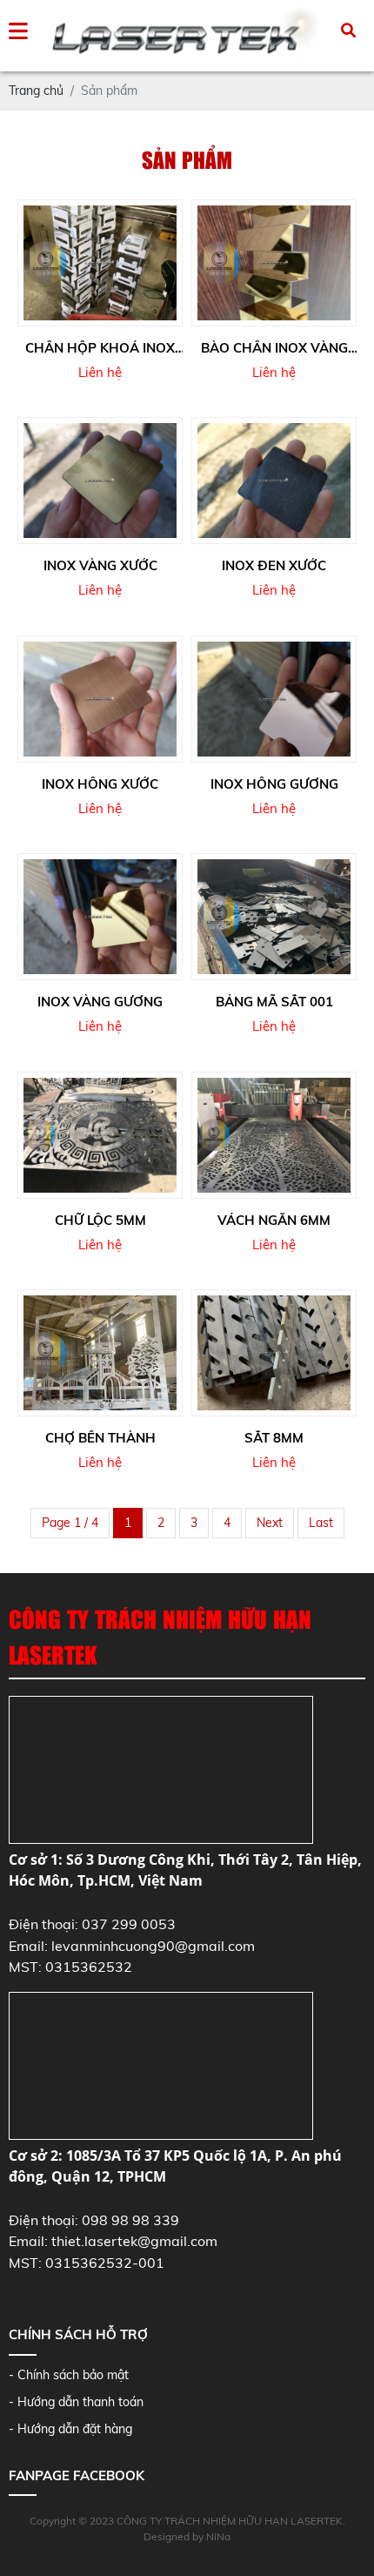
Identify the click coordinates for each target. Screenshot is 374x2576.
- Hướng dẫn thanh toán (76, 2402)
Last (321, 1523)
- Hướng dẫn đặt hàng (70, 2429)
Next (270, 1523)
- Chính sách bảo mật (69, 2375)
